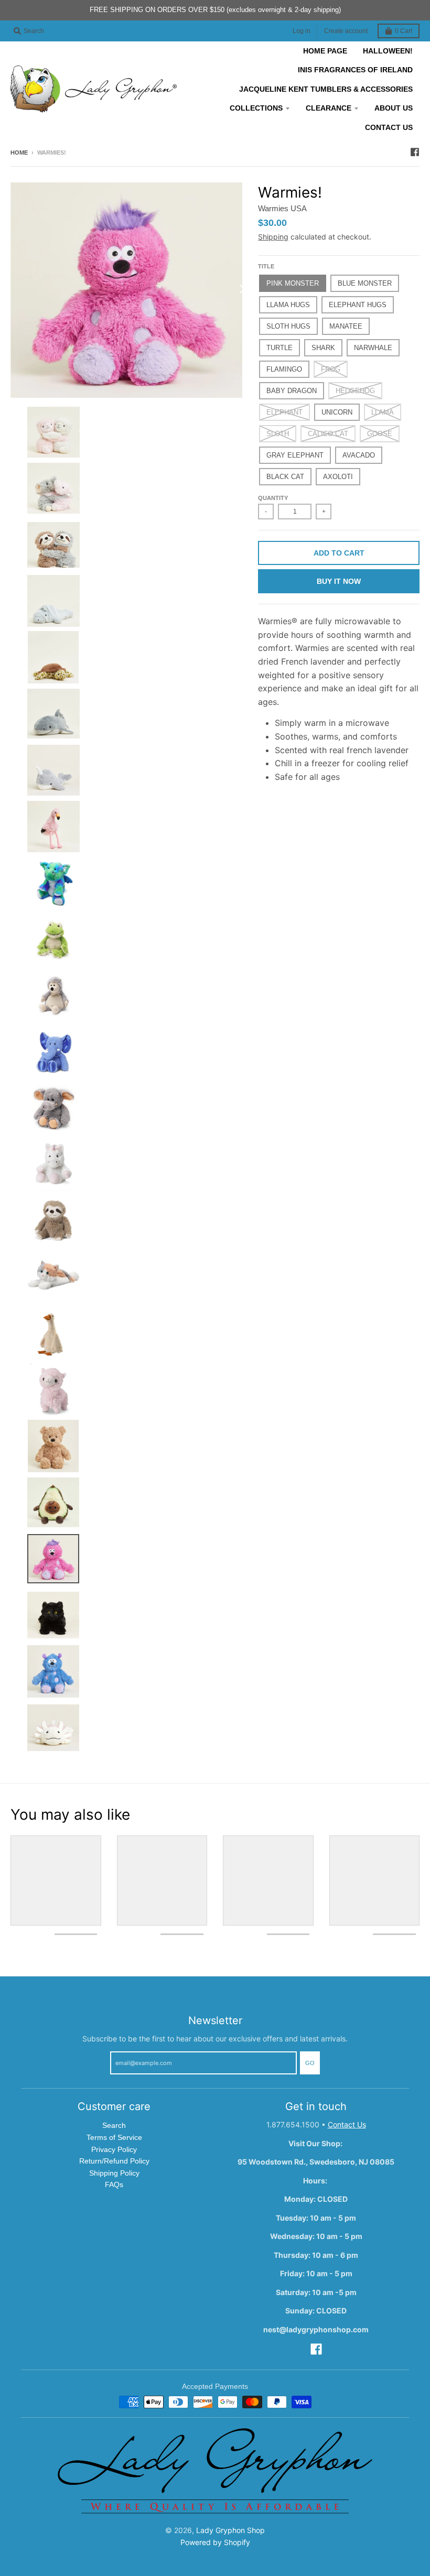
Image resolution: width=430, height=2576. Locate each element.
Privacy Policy (114, 2149)
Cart (404, 31)
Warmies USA (282, 208)
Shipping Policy (114, 2173)
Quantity (273, 498)
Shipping (273, 237)
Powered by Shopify (215, 2542)
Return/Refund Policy (114, 2161)
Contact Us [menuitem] (389, 127)
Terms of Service (114, 2137)
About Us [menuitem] (394, 108)
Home (19, 153)
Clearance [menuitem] (329, 108)
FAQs (114, 2184)
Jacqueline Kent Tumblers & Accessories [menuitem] (326, 89)
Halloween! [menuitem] (388, 51)
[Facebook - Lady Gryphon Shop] (415, 152)
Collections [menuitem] (256, 108)
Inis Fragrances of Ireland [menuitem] (355, 70)
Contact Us (347, 2124)
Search (114, 2125)
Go (310, 2063)
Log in (302, 31)
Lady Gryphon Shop (230, 2530)
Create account (346, 31)
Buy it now (339, 581)
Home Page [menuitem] (325, 51)
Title (266, 266)
